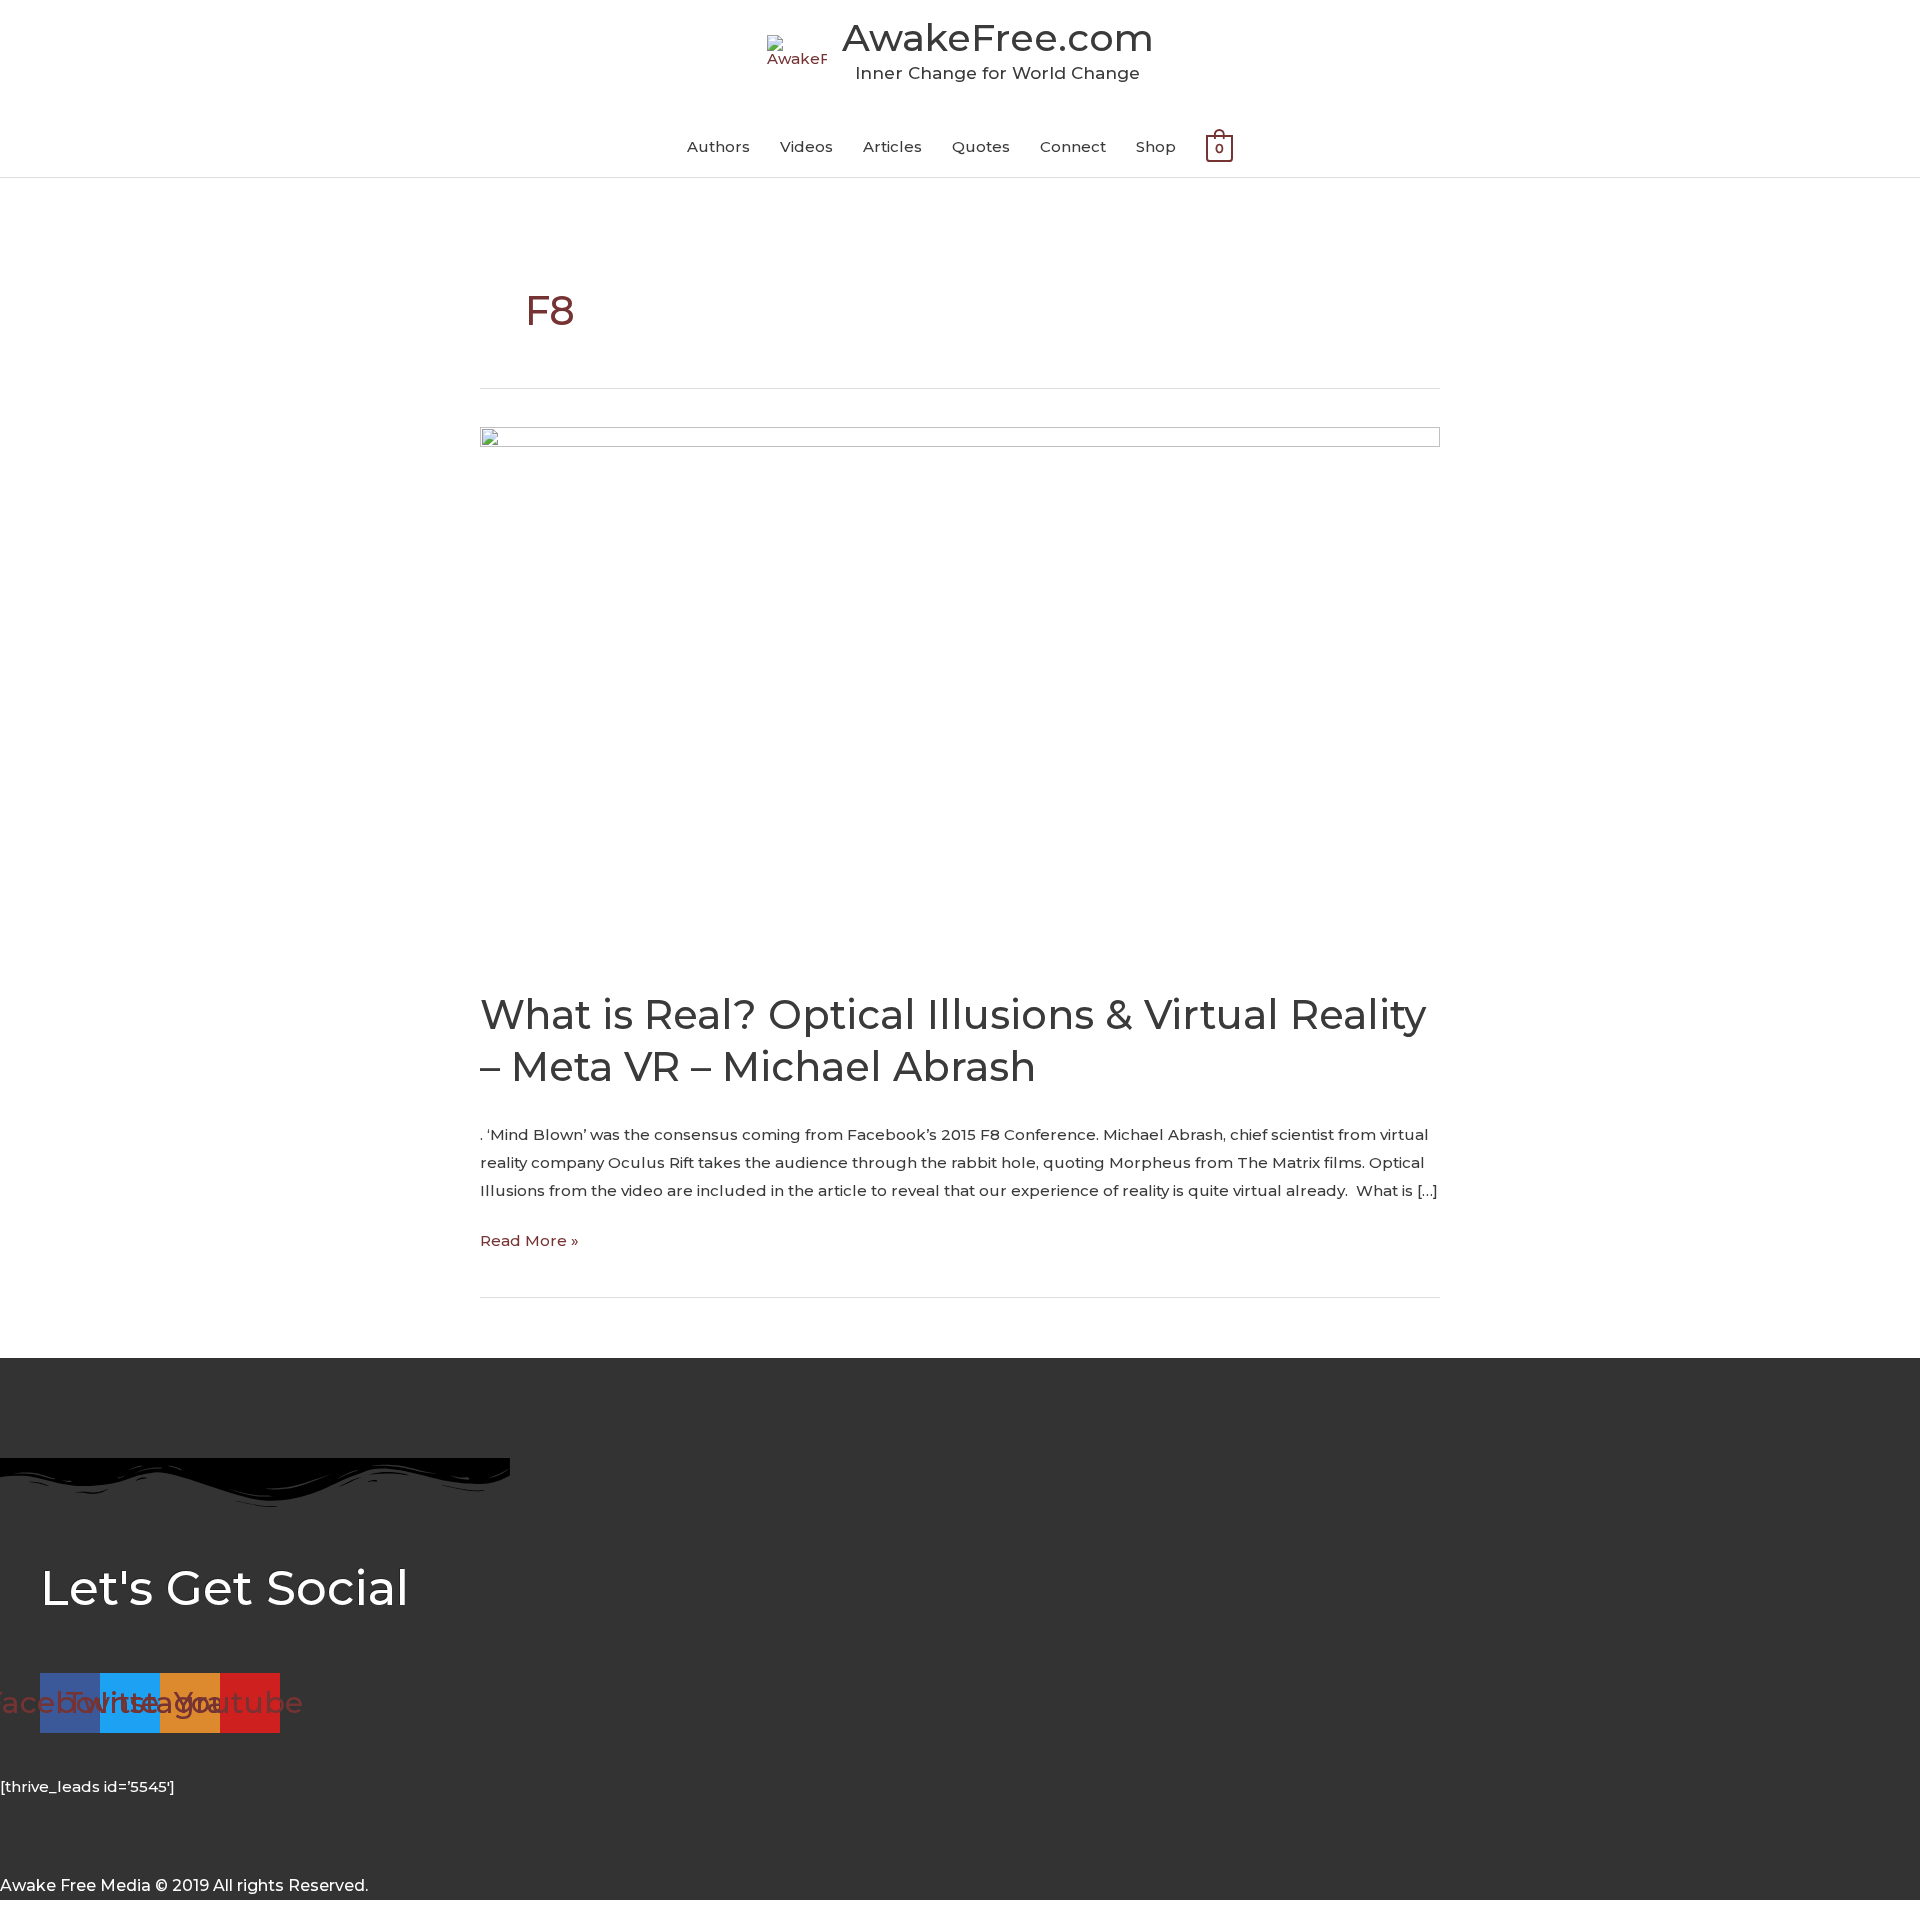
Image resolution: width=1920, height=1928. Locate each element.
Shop (1156, 146)
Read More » (529, 1238)
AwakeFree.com (998, 37)
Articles (892, 146)
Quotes (981, 146)
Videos (806, 146)
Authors (718, 146)
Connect (1073, 146)
